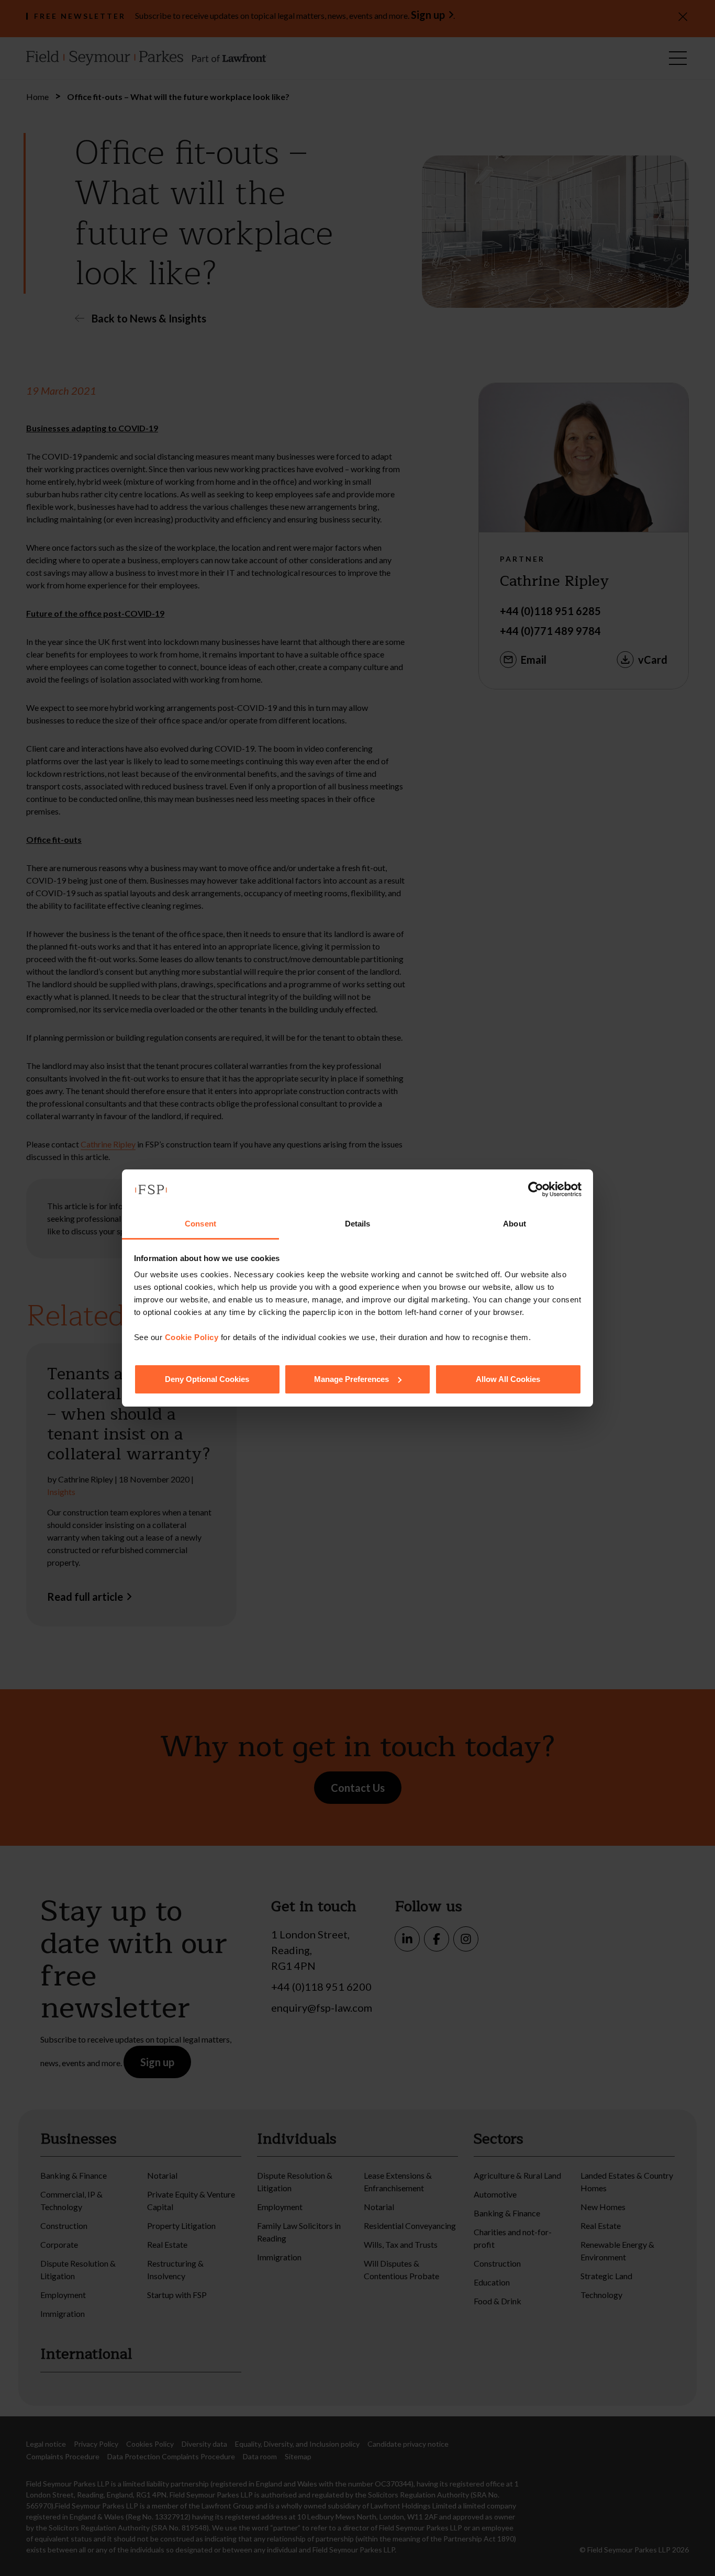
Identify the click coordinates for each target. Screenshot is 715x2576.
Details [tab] (358, 1224)
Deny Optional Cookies (207, 1379)
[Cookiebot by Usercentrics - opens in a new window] (536, 1189)
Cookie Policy (192, 1337)
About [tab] (515, 1224)
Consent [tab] (200, 1224)
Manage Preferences (351, 1379)
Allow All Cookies (508, 1379)
